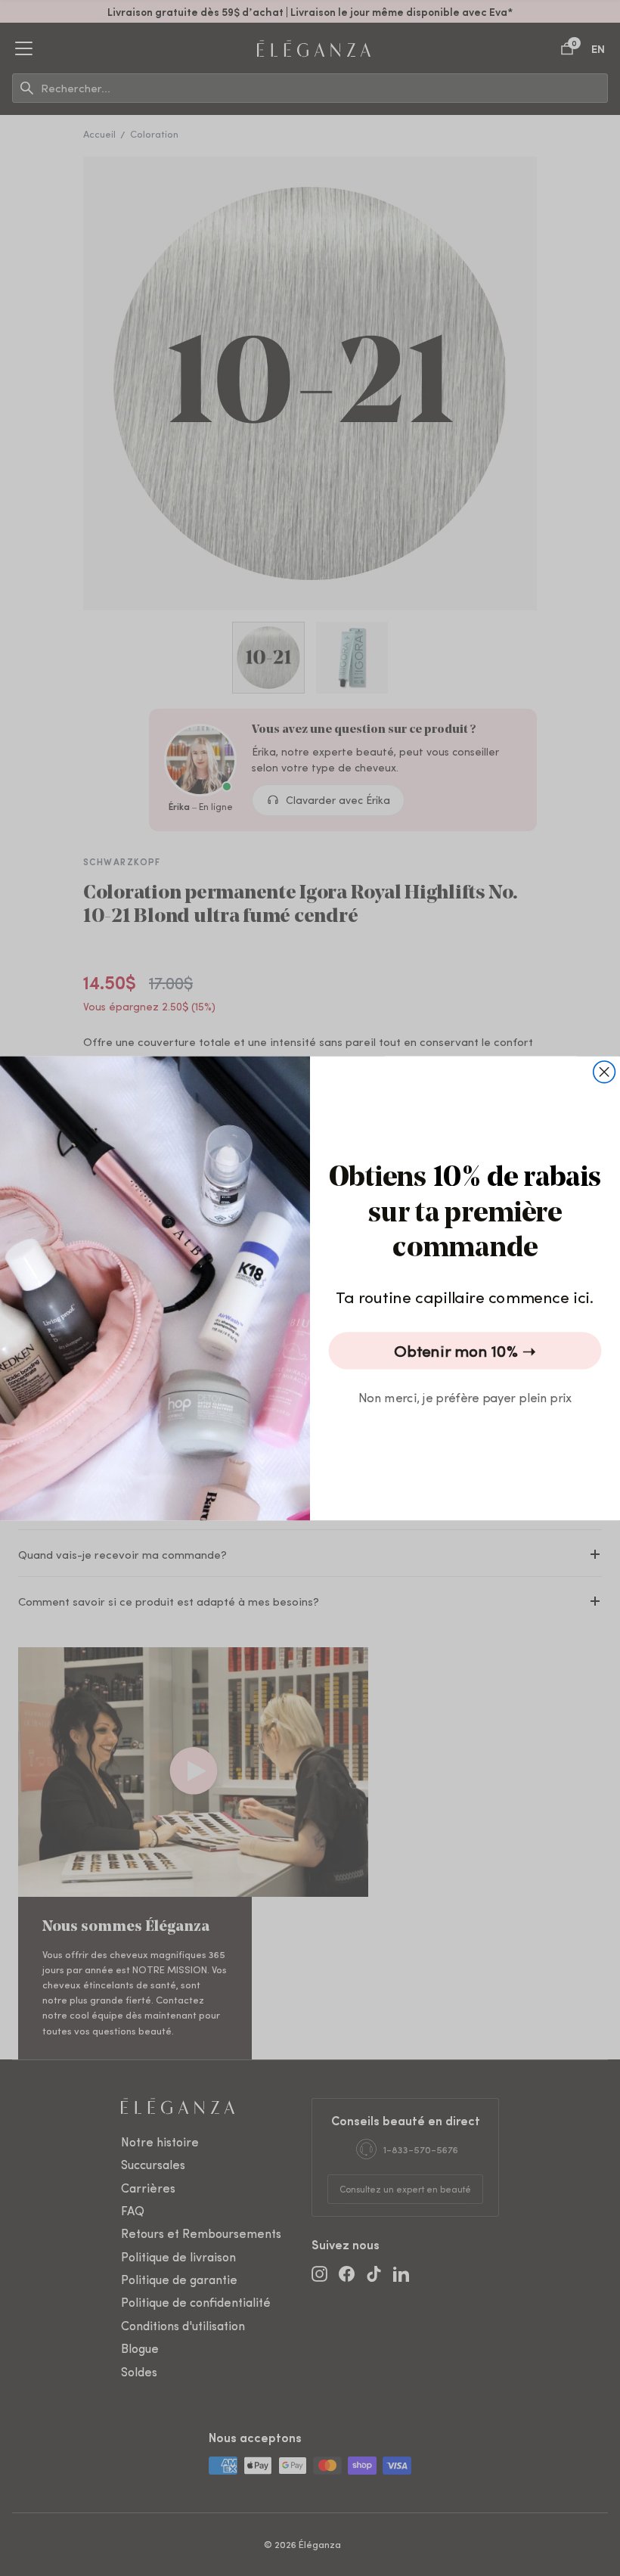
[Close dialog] (604, 1071)
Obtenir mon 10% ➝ (465, 1350)
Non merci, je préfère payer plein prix (465, 1396)
